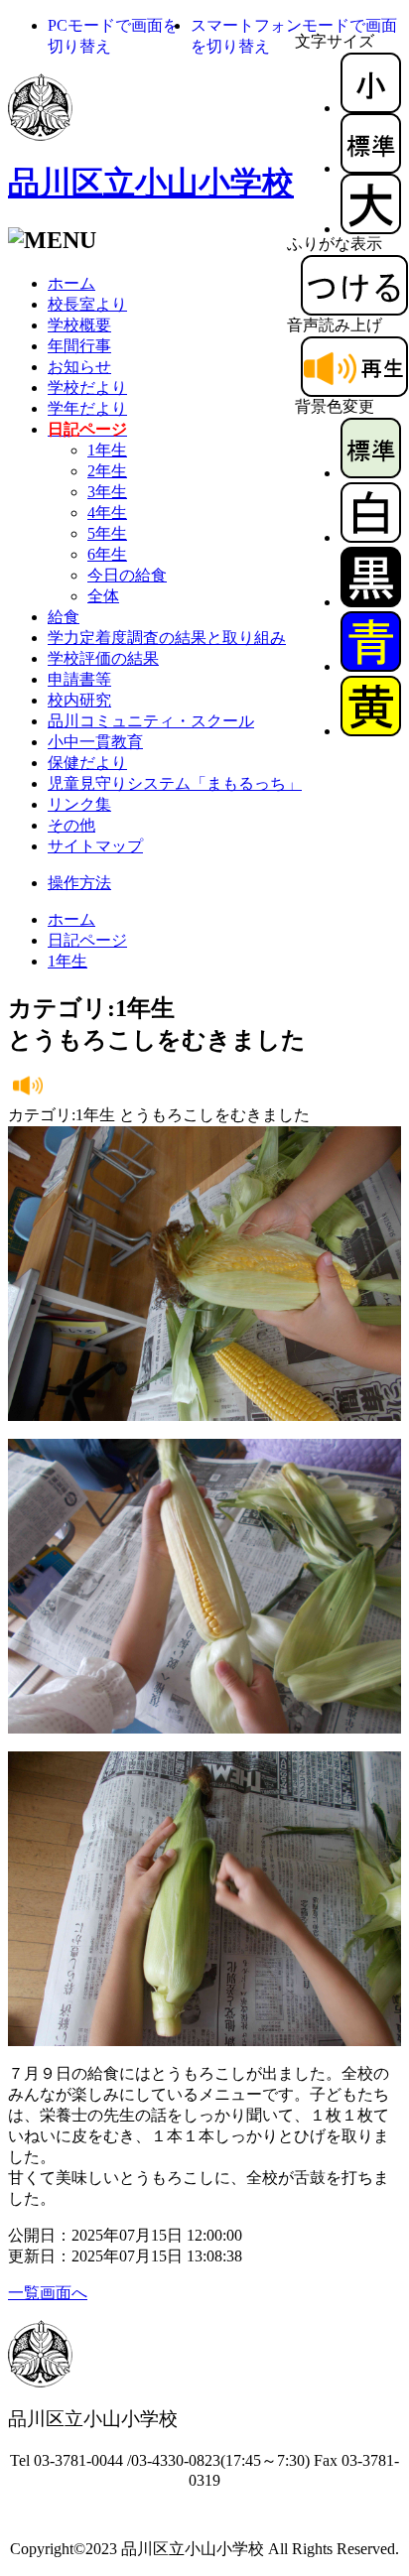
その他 (71, 825)
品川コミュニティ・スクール (151, 721)
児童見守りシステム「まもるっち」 (175, 783)
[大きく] (371, 229)
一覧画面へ (48, 2293)
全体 (103, 596)
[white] (371, 537)
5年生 (107, 533)
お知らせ (79, 367)
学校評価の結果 (103, 658)
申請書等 (79, 679)
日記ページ (87, 940)
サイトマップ (95, 846)
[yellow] (371, 731)
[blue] (371, 666)
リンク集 (79, 804)
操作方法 (79, 883)
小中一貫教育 (95, 742)
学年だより (87, 408)
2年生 (107, 471)
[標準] (371, 168)
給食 (64, 617)
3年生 (107, 492)
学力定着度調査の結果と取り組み (167, 638)
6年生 (107, 554)
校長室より (87, 304)
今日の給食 (127, 575)
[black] (371, 602)
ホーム (71, 283)
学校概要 (79, 325)
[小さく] (371, 108)
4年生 (107, 513)
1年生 (107, 450)
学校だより (87, 387)
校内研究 (79, 700)
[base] (371, 473)
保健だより (87, 763)
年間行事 (79, 346)
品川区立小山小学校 (151, 183)
